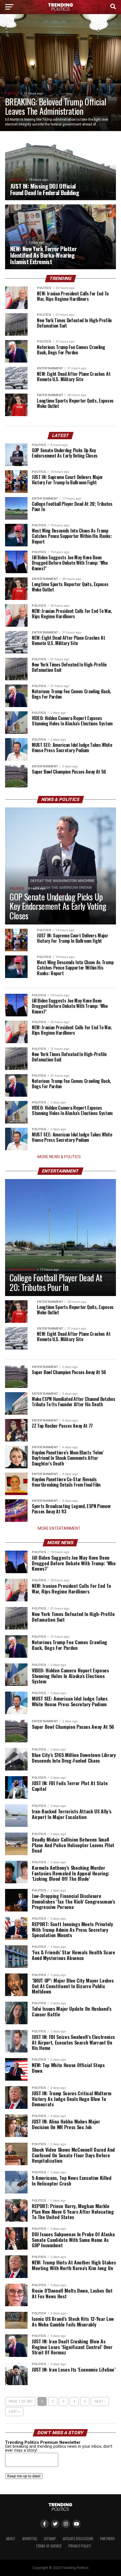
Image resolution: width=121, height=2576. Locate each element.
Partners (107, 2539)
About (11, 2539)
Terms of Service (49, 2546)
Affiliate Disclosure (78, 2539)
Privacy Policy (80, 2546)
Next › (100, 2401)
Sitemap (50, 2539)
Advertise (30, 2539)
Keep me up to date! (24, 2476)
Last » (14, 2411)
